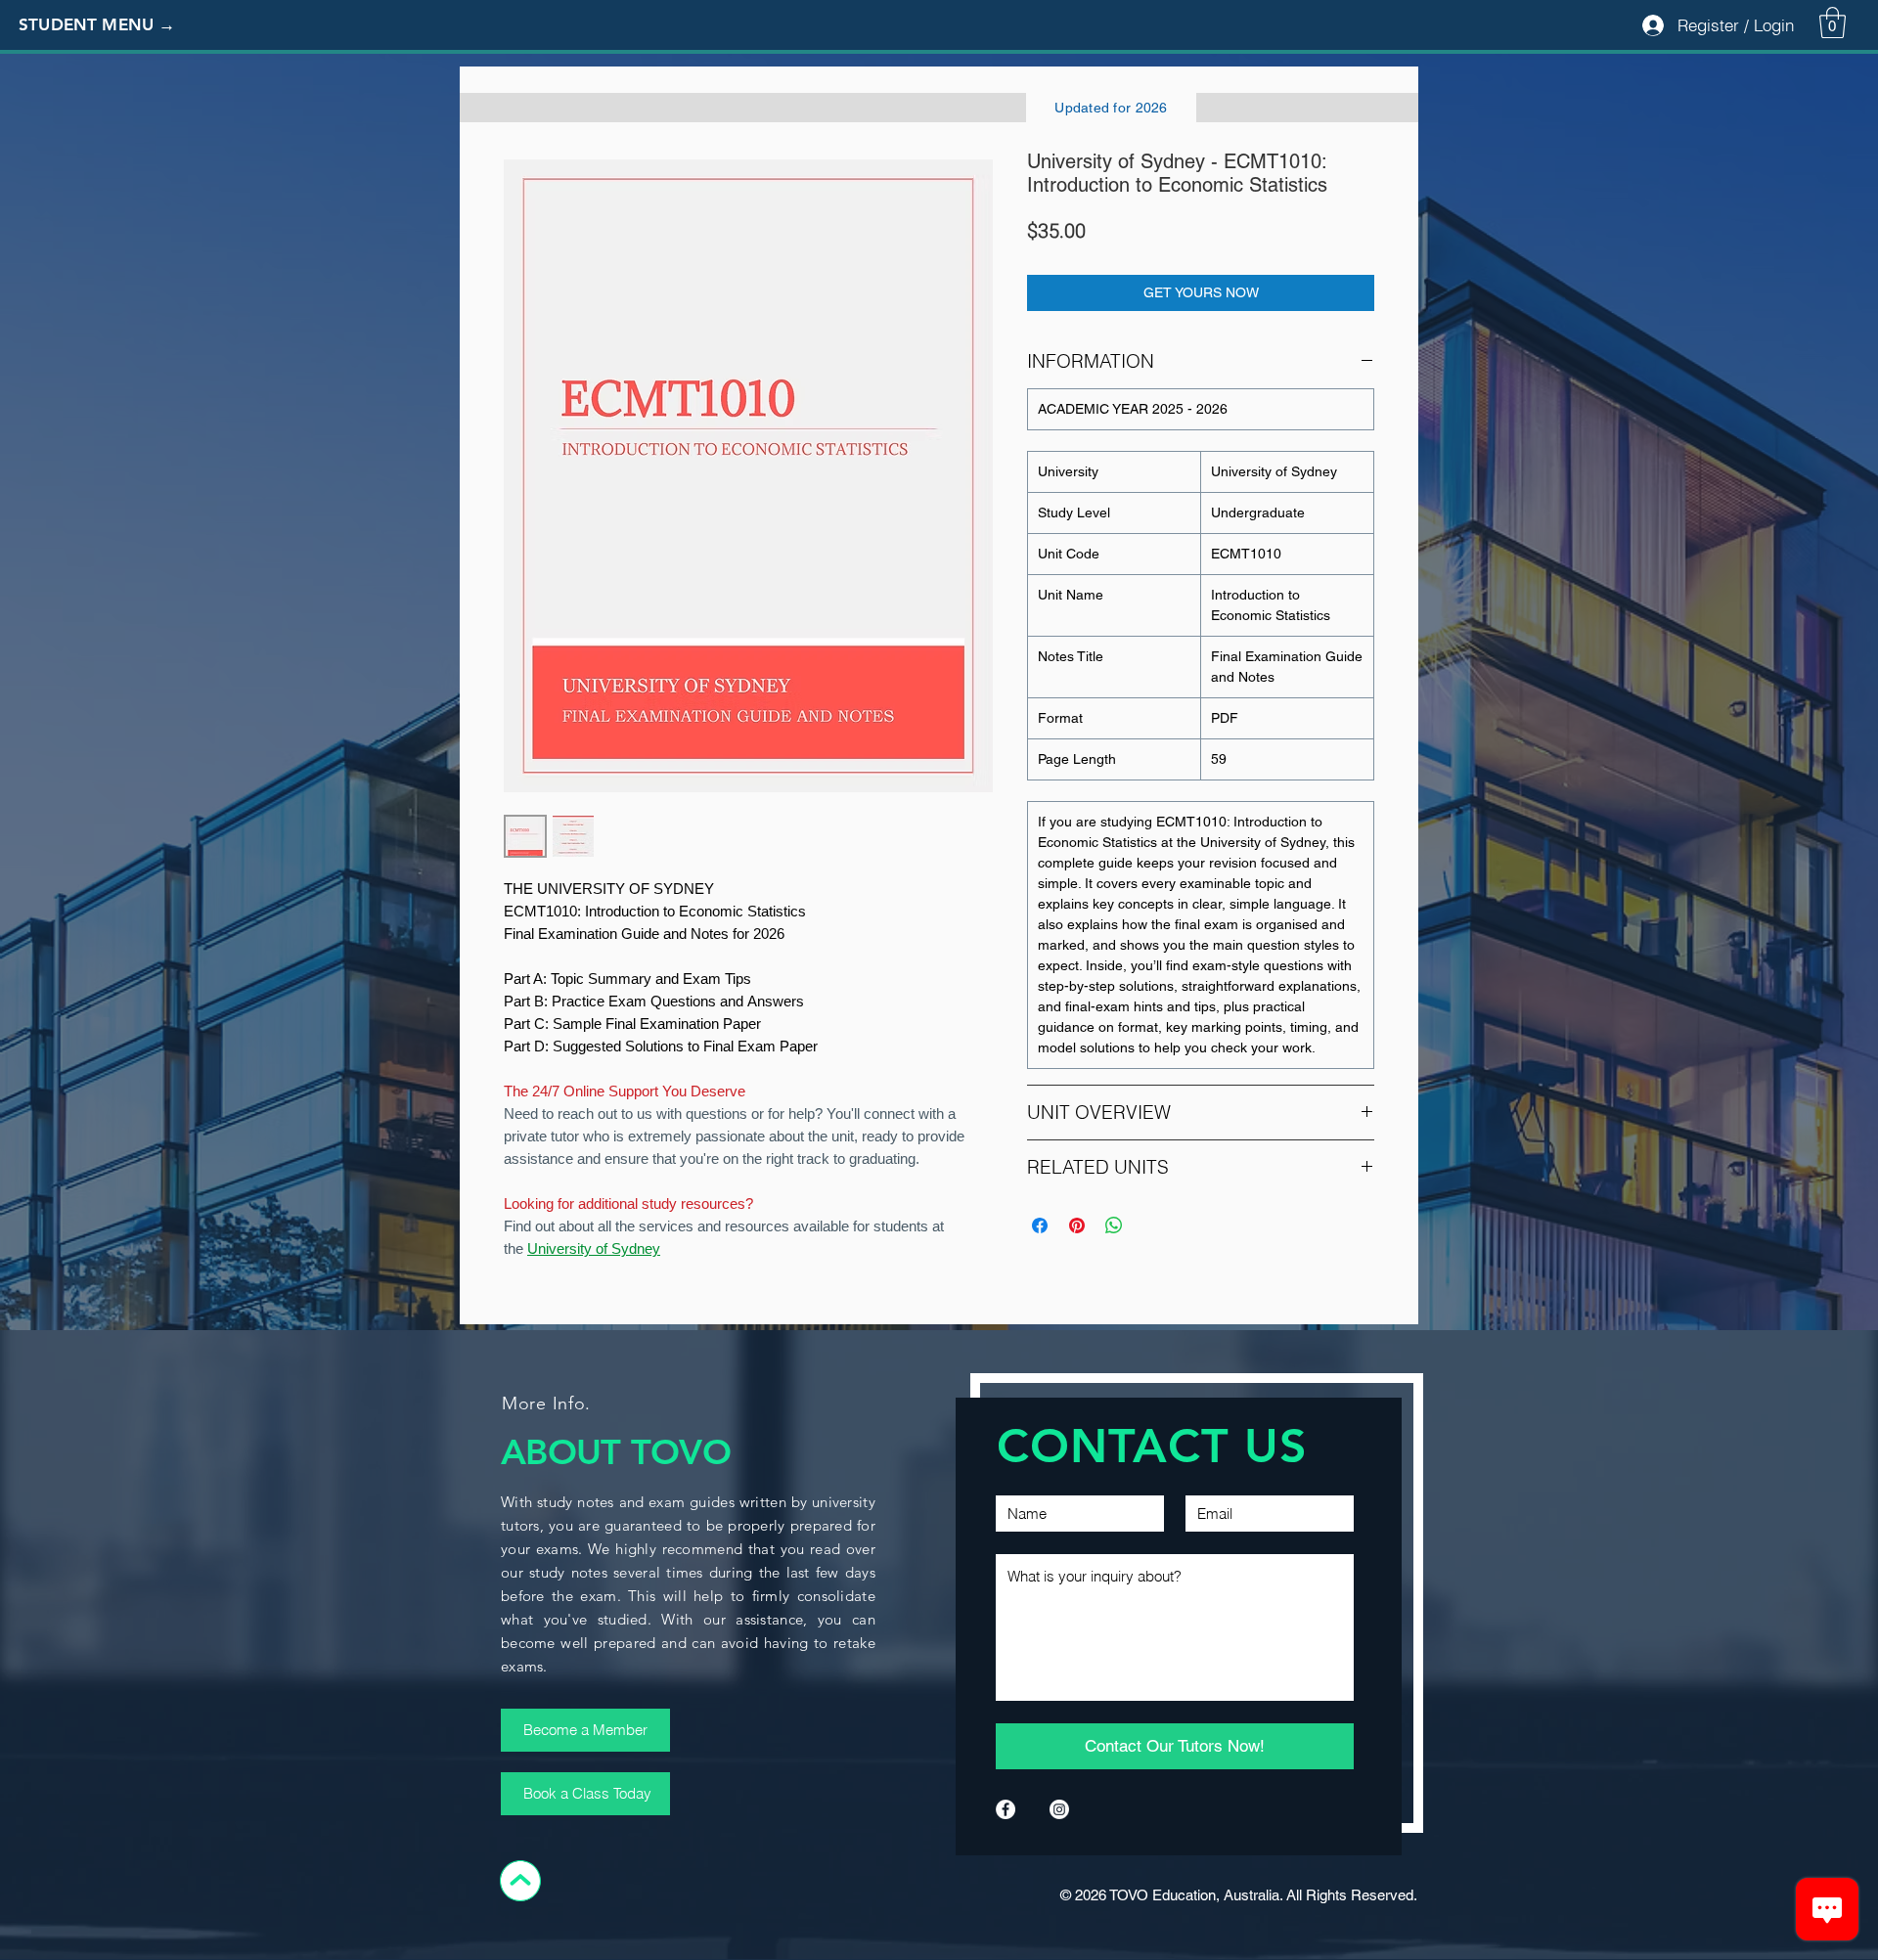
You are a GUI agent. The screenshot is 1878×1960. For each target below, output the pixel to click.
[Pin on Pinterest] (1077, 1225)
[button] (112, 25)
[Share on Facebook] (1040, 1225)
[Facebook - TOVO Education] (1006, 1809)
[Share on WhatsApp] (1114, 1225)
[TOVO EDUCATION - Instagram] (1059, 1809)
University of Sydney (594, 1248)
